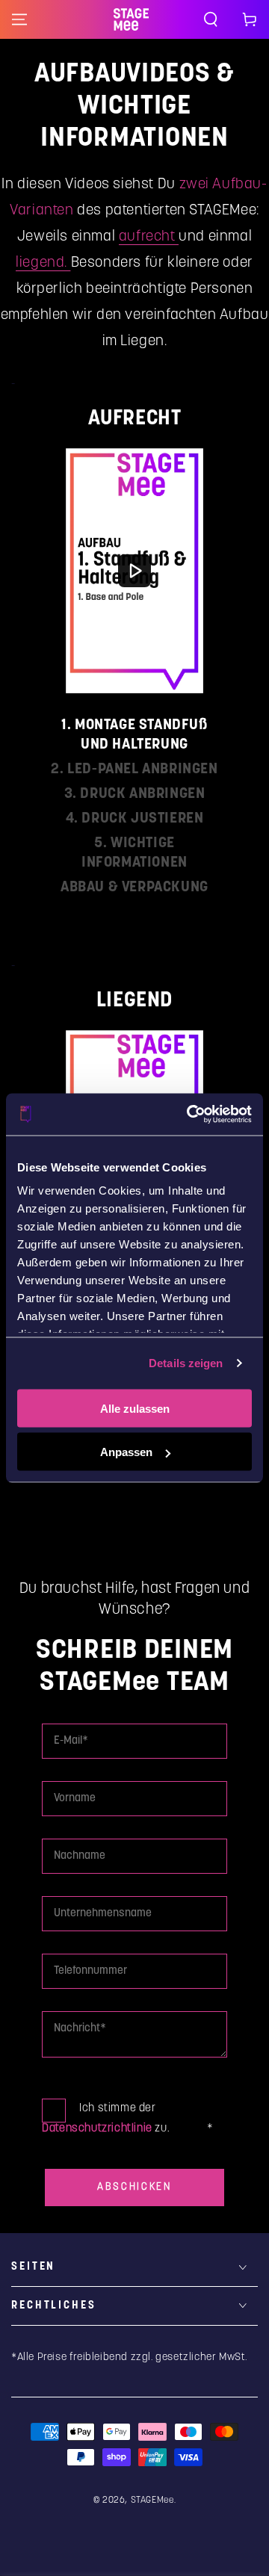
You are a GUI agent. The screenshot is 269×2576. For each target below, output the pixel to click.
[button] (211, 19)
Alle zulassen (135, 1408)
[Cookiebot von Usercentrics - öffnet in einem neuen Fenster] (190, 1115)
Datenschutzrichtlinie (97, 2128)
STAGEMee (152, 2500)
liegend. (43, 263)
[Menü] (19, 19)
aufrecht (149, 236)
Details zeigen (186, 1363)
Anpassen (126, 1452)
